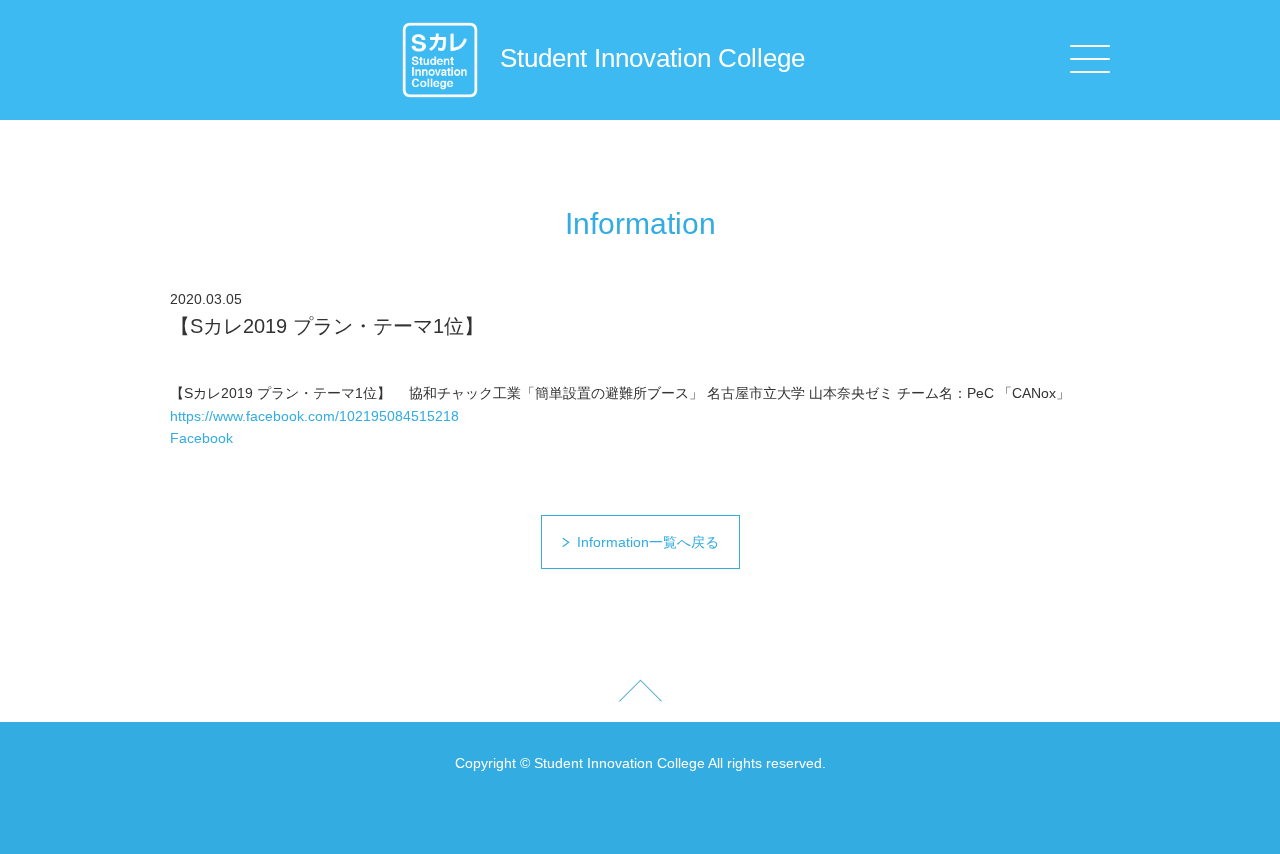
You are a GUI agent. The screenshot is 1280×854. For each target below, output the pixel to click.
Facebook (201, 438)
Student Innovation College (652, 58)
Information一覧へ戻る (648, 542)
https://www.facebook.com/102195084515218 (314, 416)
